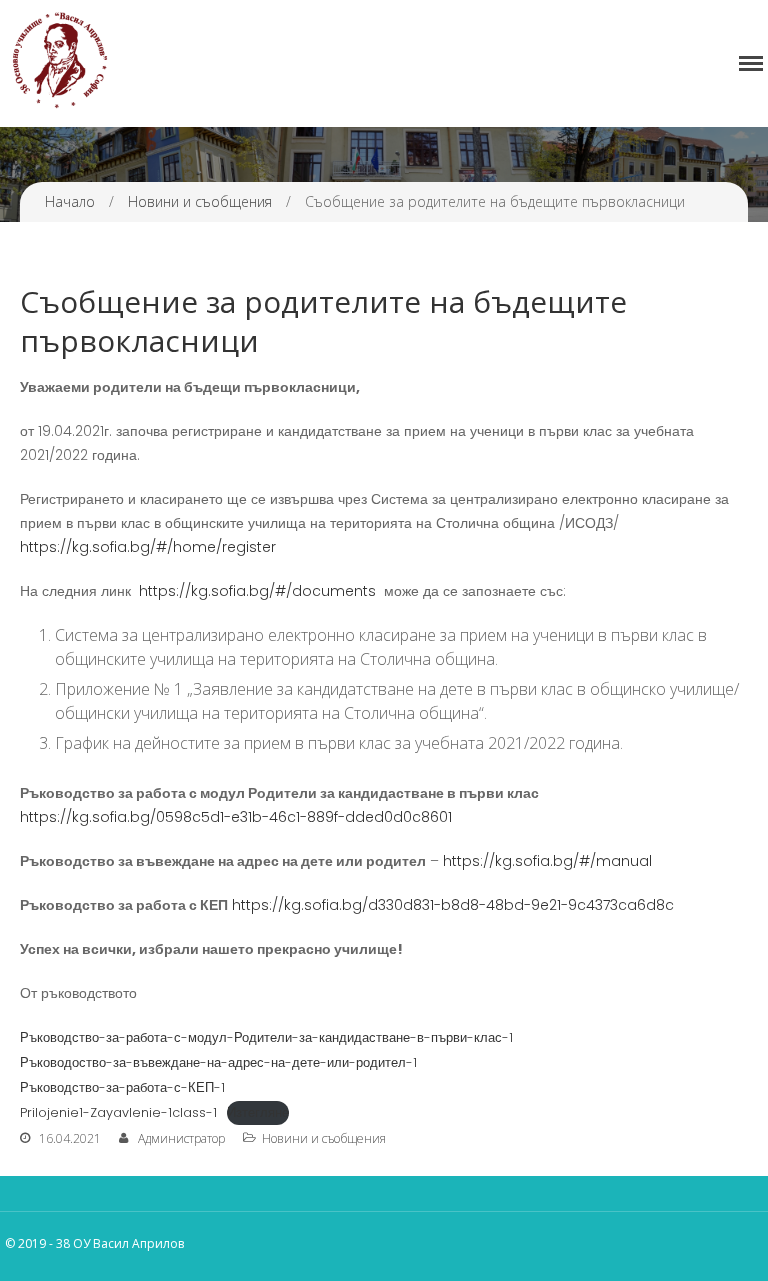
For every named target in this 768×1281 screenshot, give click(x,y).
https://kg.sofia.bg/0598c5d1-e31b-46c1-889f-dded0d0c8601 (236, 817)
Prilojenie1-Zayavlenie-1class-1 (118, 1112)
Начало (70, 201)
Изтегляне (258, 1112)
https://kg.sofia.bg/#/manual (547, 861)
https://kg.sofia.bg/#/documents (257, 591)
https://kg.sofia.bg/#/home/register (148, 547)
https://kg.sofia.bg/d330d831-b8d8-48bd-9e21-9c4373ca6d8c (453, 905)
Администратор (181, 1138)
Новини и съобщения (200, 201)
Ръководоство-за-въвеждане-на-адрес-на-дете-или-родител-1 (218, 1062)
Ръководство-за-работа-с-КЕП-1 (122, 1087)
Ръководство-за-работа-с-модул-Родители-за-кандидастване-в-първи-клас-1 (266, 1037)
